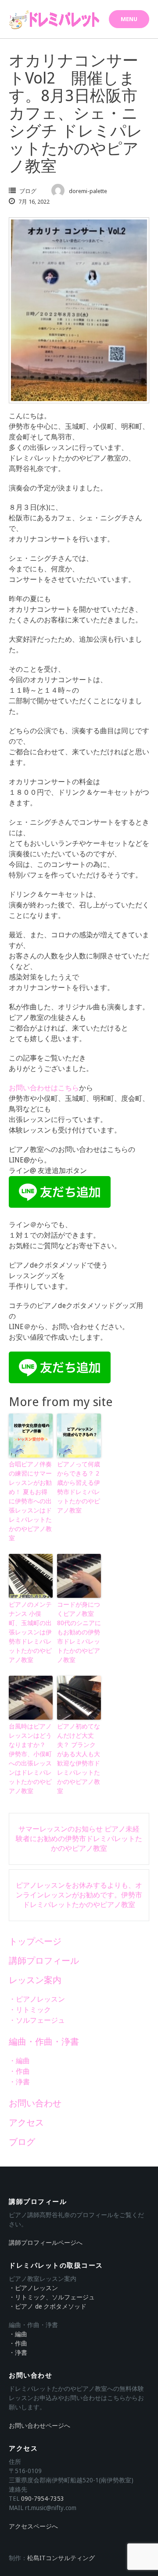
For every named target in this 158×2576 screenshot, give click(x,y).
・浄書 (19, 2082)
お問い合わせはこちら (44, 1088)
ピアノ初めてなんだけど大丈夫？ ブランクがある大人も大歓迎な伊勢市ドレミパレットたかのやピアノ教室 (79, 1759)
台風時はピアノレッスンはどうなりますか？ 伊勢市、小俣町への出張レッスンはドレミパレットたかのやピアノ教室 (30, 1759)
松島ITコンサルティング (61, 2558)
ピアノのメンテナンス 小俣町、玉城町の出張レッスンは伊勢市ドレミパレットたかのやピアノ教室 (30, 1632)
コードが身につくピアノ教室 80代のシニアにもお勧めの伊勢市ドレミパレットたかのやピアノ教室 (79, 1632)
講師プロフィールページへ (46, 2243)
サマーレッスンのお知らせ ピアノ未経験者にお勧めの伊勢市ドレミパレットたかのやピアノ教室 (79, 1839)
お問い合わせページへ (39, 2426)
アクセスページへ (33, 2526)
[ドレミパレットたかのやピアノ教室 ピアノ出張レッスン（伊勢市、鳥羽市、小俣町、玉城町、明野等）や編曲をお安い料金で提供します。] (55, 20)
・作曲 (19, 2071)
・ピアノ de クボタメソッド (48, 2306)
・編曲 (19, 2061)
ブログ (28, 191)
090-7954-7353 (43, 2499)
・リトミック (30, 2010)
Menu (129, 19)
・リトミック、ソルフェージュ (52, 2297)
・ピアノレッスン (37, 1999)
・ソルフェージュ (37, 2020)
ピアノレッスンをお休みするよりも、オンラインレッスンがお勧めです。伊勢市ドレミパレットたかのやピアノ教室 (79, 1895)
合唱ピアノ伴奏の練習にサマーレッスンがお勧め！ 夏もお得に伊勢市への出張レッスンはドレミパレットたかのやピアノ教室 (30, 1501)
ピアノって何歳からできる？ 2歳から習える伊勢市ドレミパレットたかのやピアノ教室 (79, 1487)
